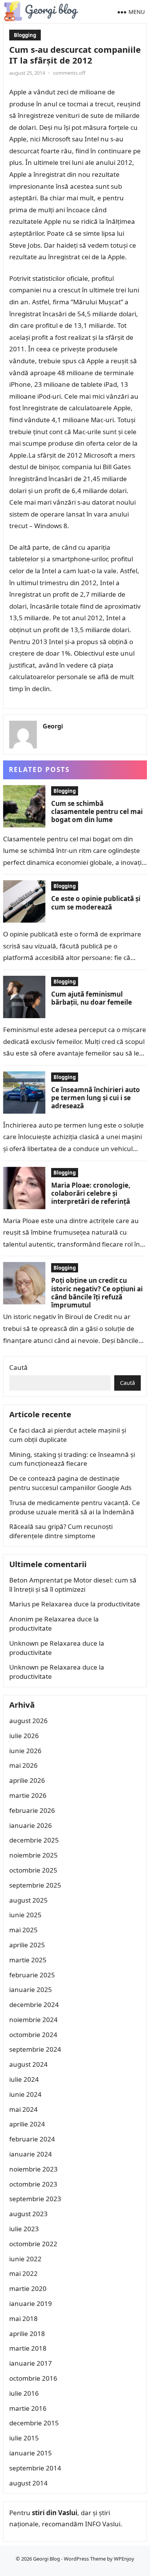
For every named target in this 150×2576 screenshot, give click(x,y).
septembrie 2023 (35, 2199)
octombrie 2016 (33, 2378)
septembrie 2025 (35, 1885)
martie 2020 (28, 2288)
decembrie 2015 (34, 2423)
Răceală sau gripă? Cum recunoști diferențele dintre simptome (61, 1531)
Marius (20, 1604)
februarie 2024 (32, 2139)
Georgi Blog (47, 2559)
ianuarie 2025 (31, 1989)
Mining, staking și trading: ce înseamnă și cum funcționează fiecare (72, 1459)
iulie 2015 (24, 2438)
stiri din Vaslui (55, 2513)
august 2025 (28, 1900)
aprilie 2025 (27, 1945)
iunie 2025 (25, 1915)
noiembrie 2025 (33, 1855)
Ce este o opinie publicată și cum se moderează (96, 903)
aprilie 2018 (27, 2334)
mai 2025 (23, 1930)
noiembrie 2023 (33, 2169)
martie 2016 (28, 2408)
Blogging (25, 35)
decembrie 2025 (34, 1840)
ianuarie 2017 (31, 2363)
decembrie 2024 (34, 2005)
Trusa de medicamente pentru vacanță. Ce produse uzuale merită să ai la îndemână (75, 1507)
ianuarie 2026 (31, 1825)
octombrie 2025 (33, 1870)
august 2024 (28, 2064)
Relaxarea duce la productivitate (91, 1604)
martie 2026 (28, 1795)
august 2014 (28, 2483)
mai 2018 (23, 2318)
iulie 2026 (24, 1736)
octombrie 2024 (33, 2035)
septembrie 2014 (35, 2468)
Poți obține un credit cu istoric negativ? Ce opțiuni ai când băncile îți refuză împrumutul (97, 1293)
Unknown (24, 1643)
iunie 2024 (25, 2094)
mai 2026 (23, 1765)
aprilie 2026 (27, 1780)
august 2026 (28, 1721)
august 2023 (28, 2214)
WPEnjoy (124, 2559)
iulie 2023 (24, 2229)
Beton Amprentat (36, 1580)
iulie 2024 (24, 2079)
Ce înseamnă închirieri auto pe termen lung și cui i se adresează (96, 1098)
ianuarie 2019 (31, 2303)
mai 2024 (23, 2109)
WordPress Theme (85, 2559)
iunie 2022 (25, 2259)
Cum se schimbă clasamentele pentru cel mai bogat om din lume (97, 812)
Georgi (53, 726)
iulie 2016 (24, 2393)
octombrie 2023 (33, 2184)
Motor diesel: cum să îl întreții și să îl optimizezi (73, 1585)
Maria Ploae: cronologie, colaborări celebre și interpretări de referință (91, 1193)
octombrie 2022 (33, 2244)
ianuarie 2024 (31, 2154)
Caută (18, 1367)
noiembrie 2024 (33, 2020)
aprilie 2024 (27, 2124)
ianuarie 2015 (31, 2453)
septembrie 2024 (35, 2049)
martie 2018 (28, 2348)
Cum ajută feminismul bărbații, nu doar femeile (92, 998)
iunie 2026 (25, 1751)
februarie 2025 (32, 1975)
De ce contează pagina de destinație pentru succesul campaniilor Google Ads (70, 1483)
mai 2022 (23, 2273)
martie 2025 (28, 1960)
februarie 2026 (32, 1810)
